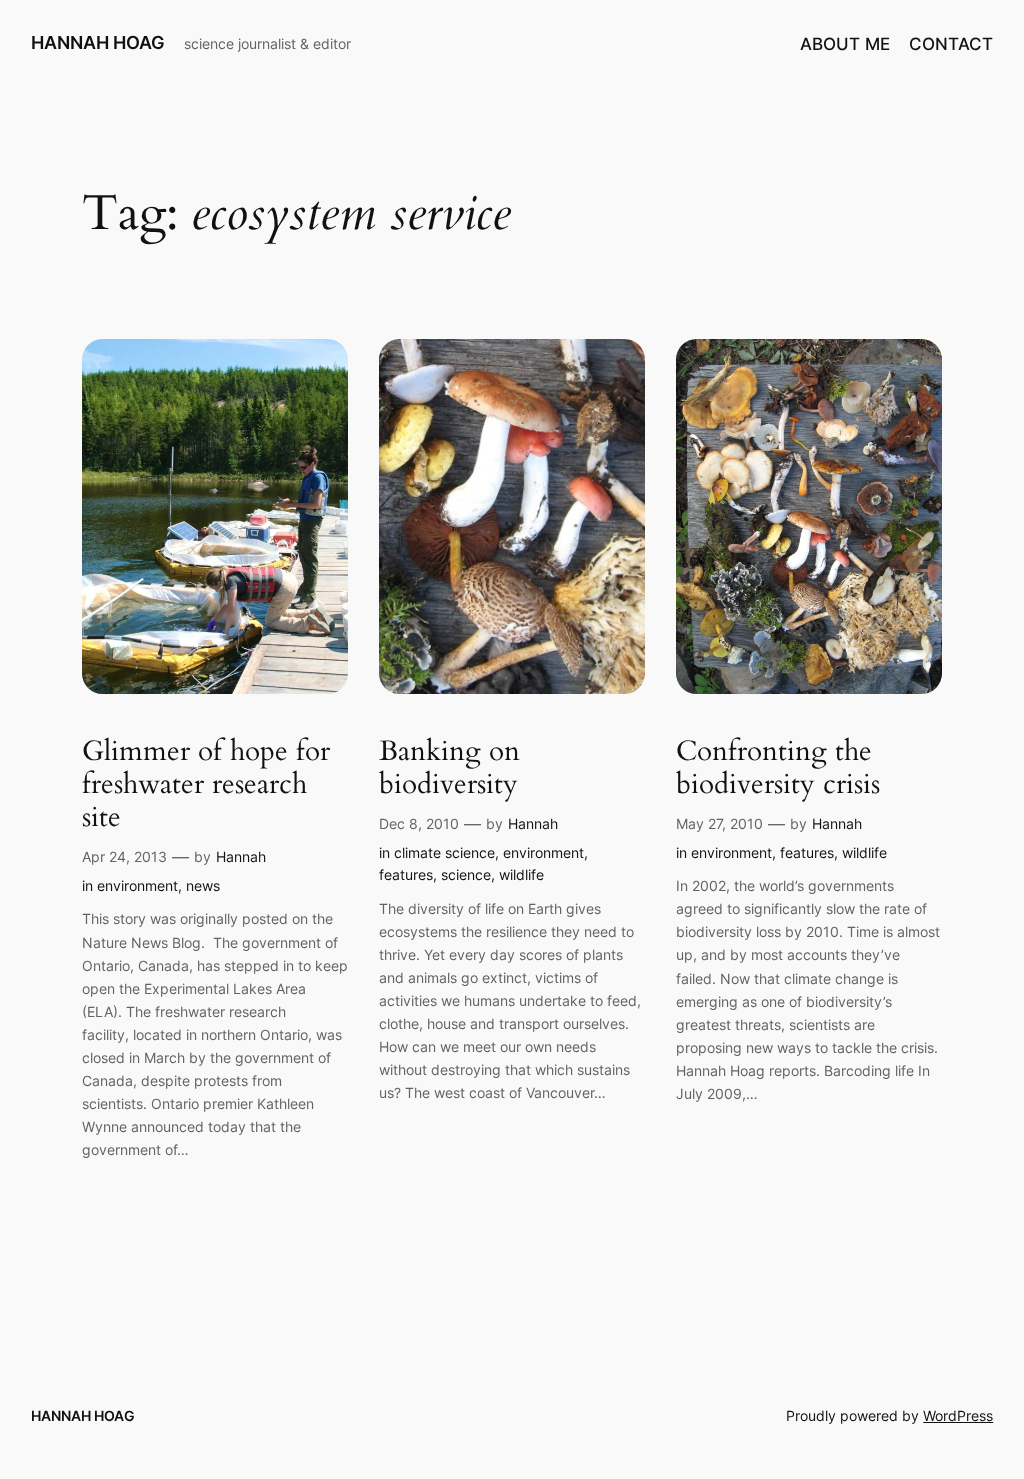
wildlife (521, 874)
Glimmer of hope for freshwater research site (206, 784)
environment (137, 885)
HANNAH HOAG (98, 42)
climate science (444, 852)
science (466, 874)
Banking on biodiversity (449, 768)
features (406, 874)
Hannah (241, 856)
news (203, 885)
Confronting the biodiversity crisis (778, 768)
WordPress (958, 1415)
